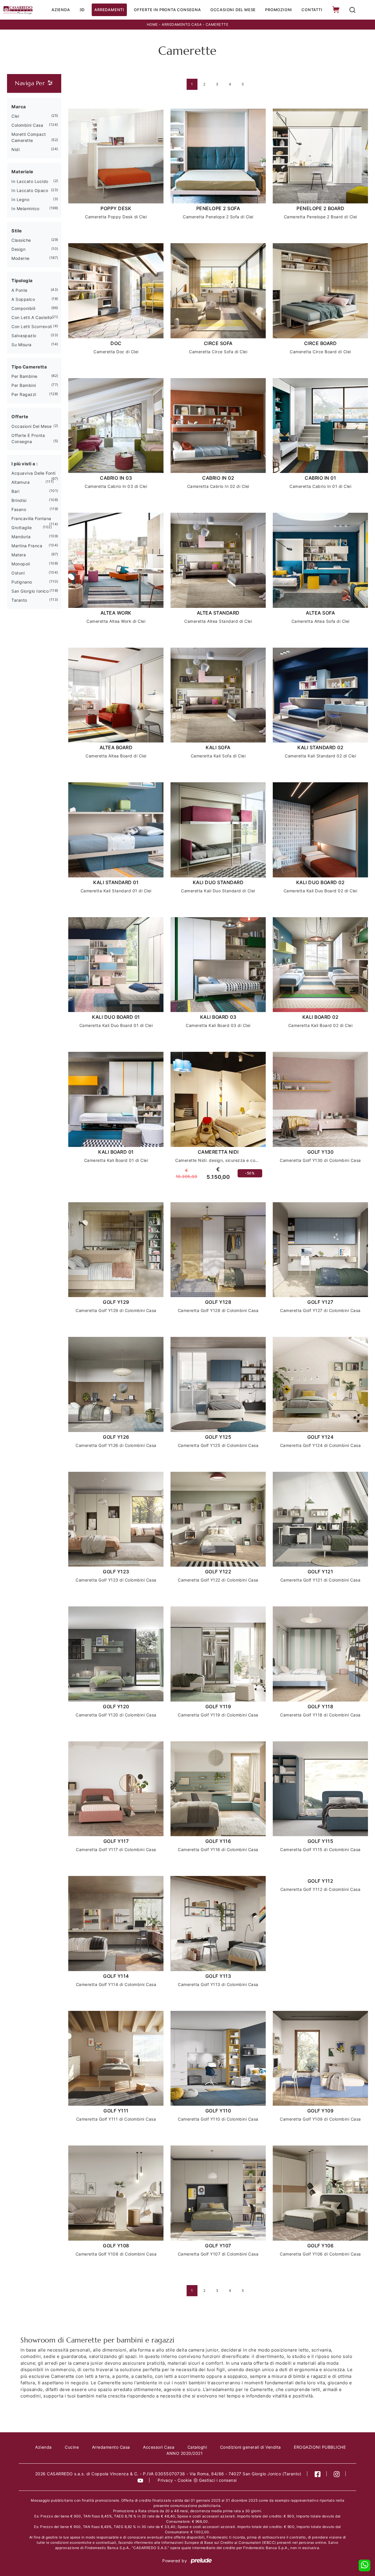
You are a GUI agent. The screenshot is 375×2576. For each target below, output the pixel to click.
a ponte (19, 290)
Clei (15, 116)
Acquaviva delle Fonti (34, 473)
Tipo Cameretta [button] (29, 367)
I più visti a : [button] (25, 464)
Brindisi (19, 500)
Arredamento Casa (182, 24)
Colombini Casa (27, 125)
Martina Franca (27, 546)
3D (82, 10)
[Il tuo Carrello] (336, 10)
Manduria (21, 537)
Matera (19, 555)
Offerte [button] (20, 417)
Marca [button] (19, 107)
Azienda (61, 10)
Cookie (185, 2480)
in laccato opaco (30, 190)
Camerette (217, 24)
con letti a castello (32, 317)
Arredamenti (109, 10)
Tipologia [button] (22, 281)
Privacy (165, 2480)
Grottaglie (22, 528)
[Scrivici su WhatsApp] (364, 2565)
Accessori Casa (159, 2447)
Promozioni (279, 10)
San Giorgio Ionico (30, 591)
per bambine (24, 376)
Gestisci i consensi (218, 2480)
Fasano (19, 509)
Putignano (22, 582)
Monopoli (21, 564)
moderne (21, 258)
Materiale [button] (22, 172)
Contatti (312, 10)
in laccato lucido (30, 181)
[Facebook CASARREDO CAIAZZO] (318, 2474)
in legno (20, 199)
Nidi (16, 149)
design (18, 249)
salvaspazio (24, 336)
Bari (15, 491)
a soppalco (23, 299)
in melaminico (25, 209)
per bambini (24, 385)
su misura (22, 345)
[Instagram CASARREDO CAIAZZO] (337, 2474)
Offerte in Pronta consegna (167, 10)
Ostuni (18, 573)
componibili (23, 308)
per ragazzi (24, 394)
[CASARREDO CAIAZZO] (18, 10)
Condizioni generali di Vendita (250, 2447)
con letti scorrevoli (32, 326)
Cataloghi (197, 2447)
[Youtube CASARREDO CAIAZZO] (140, 2480)
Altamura (21, 482)
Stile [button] (17, 231)
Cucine (72, 2447)
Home (152, 24)
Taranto (19, 600)
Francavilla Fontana (31, 518)
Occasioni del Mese (233, 10)
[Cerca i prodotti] (352, 10)
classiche (21, 240)
